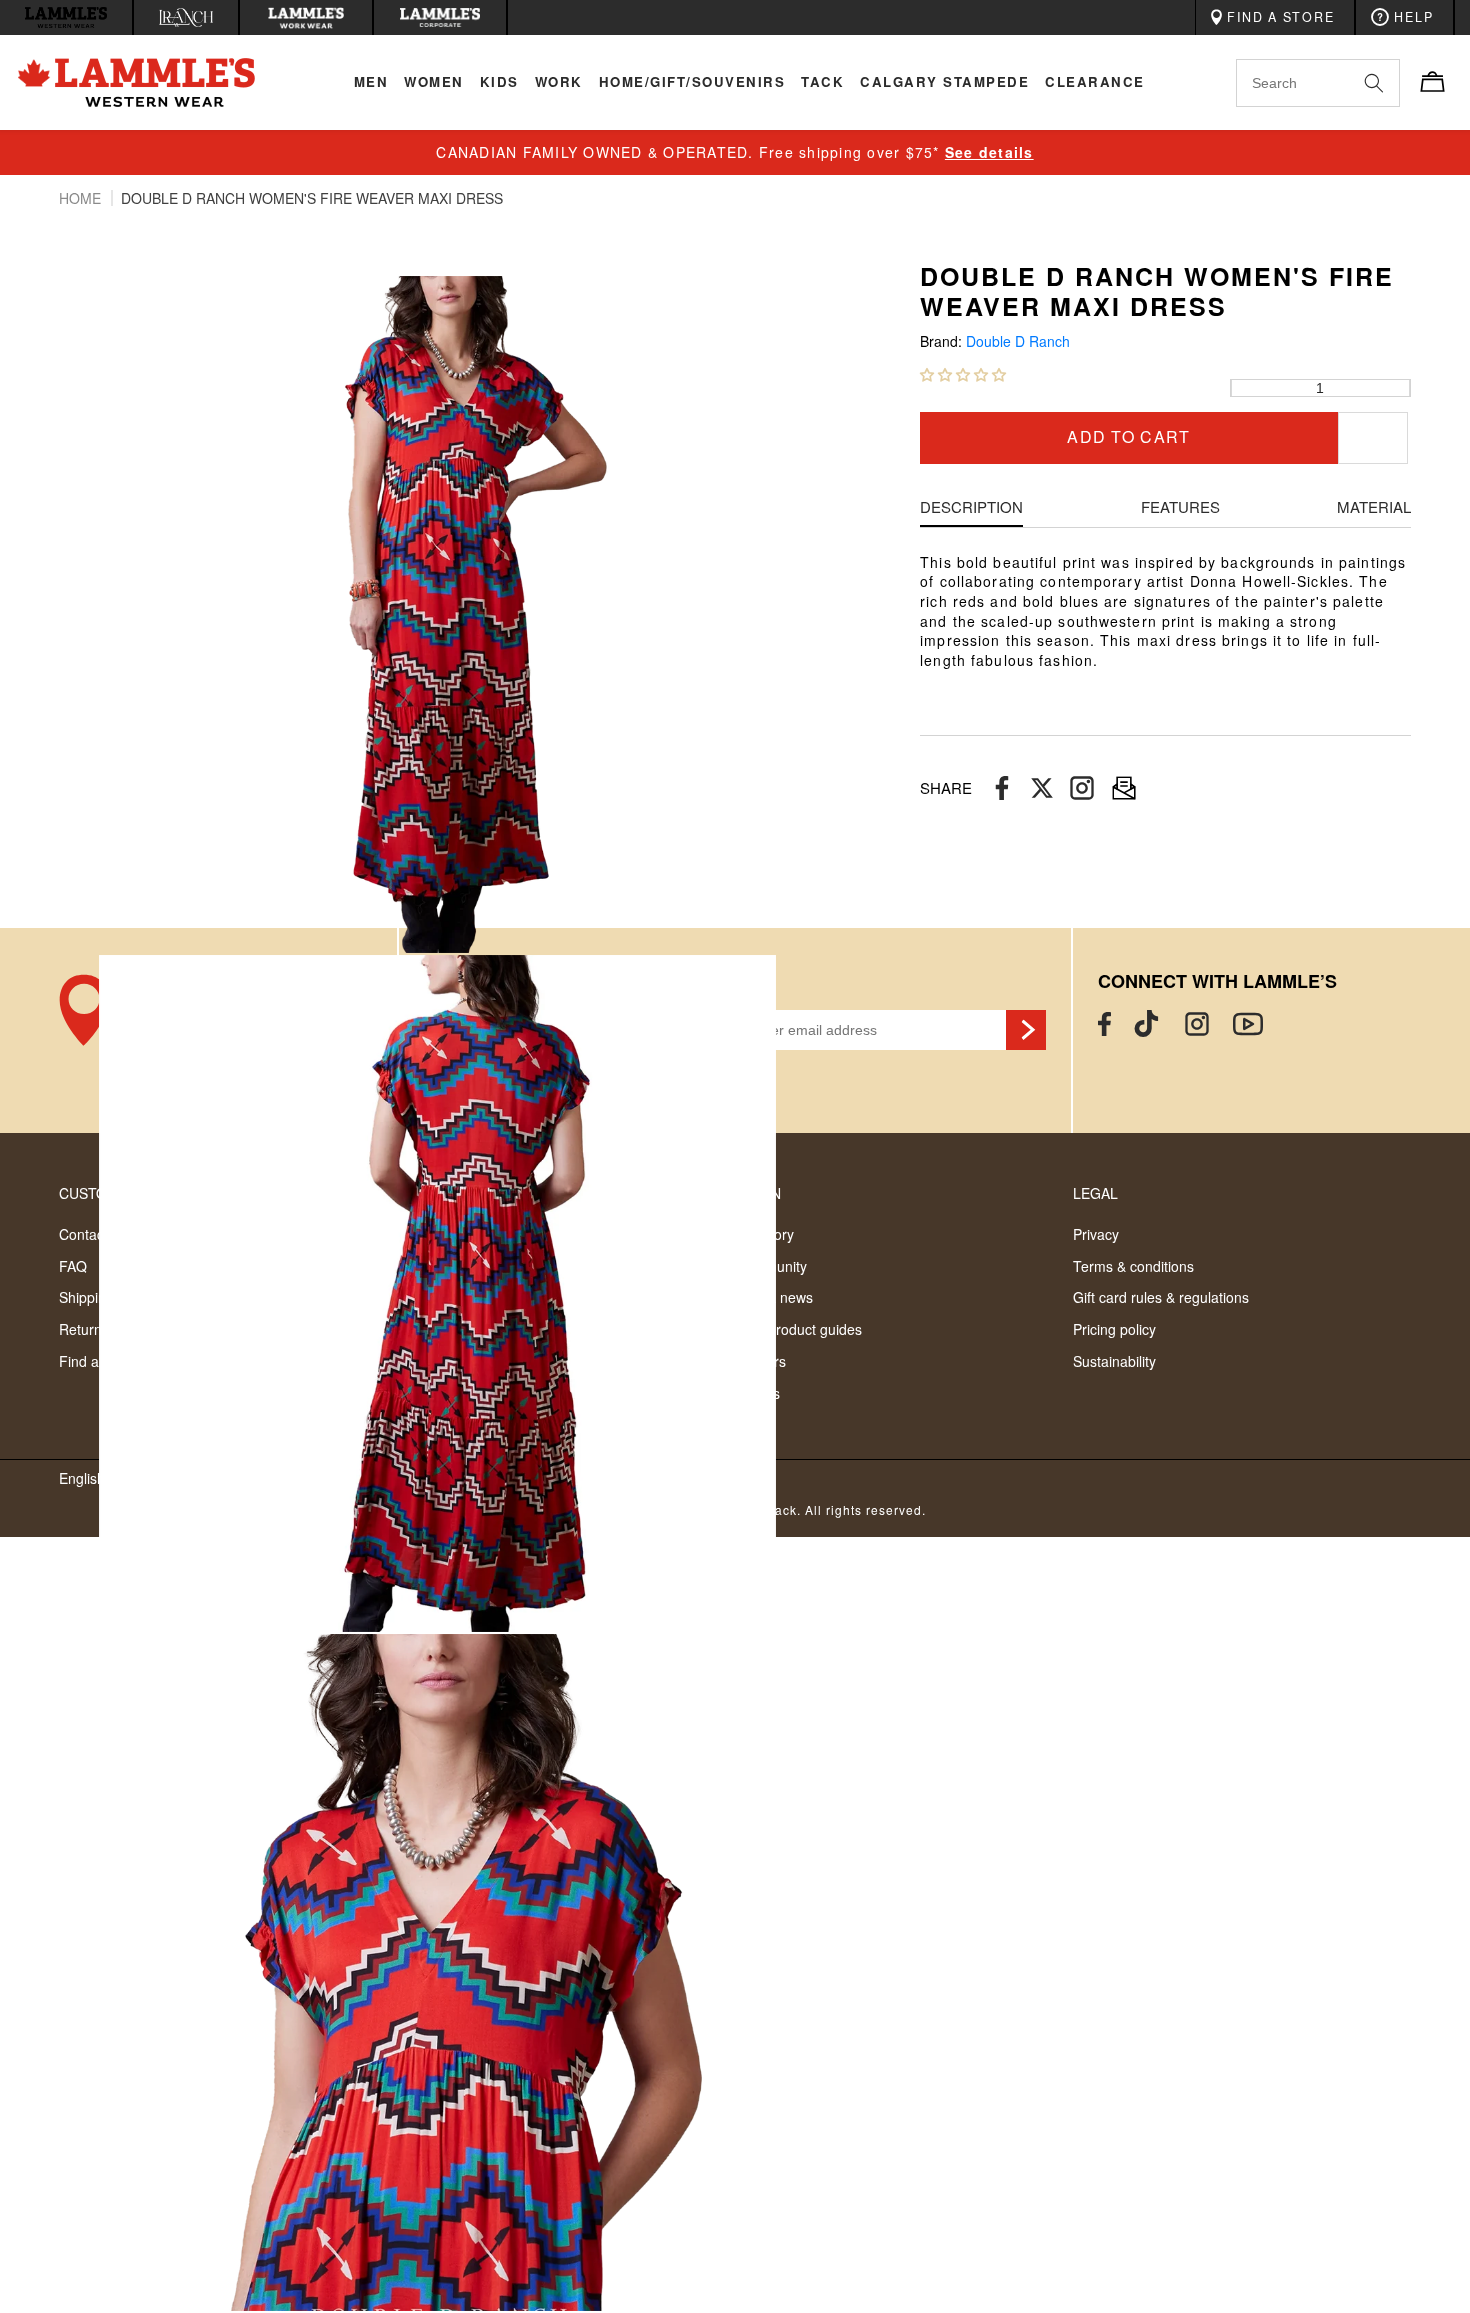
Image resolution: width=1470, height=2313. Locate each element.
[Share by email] (1082, 788)
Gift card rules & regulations (1161, 1297)
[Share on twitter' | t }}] (1042, 788)
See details (989, 152)
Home (82, 198)
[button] (963, 374)
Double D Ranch (1018, 341)
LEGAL (1095, 1193)
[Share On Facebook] (1002, 788)
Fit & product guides (798, 1329)
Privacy (1096, 1234)
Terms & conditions (1133, 1266)
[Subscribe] (1026, 1030)
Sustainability (1114, 1361)
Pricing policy (1114, 1329)
